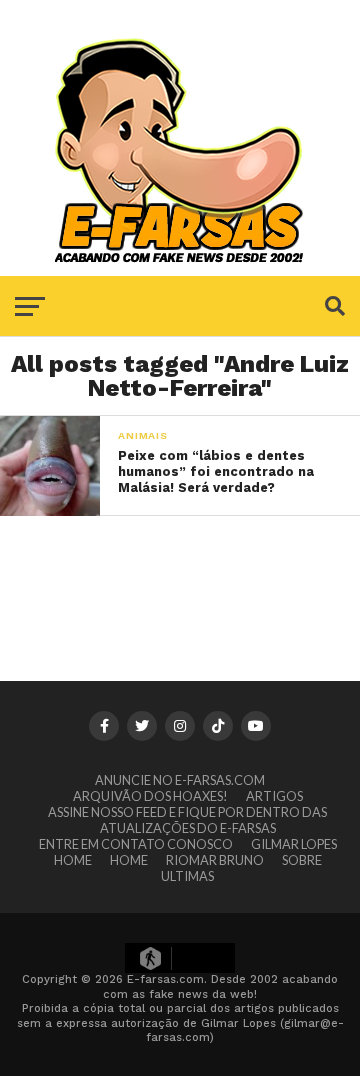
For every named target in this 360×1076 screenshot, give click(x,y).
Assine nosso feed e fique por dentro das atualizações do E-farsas (187, 820)
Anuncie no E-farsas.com (180, 780)
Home (73, 860)
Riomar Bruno (215, 860)
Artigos (274, 796)
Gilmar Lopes (294, 844)
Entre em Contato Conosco (136, 844)
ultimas (187, 876)
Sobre (302, 860)
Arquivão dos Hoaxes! (150, 796)
